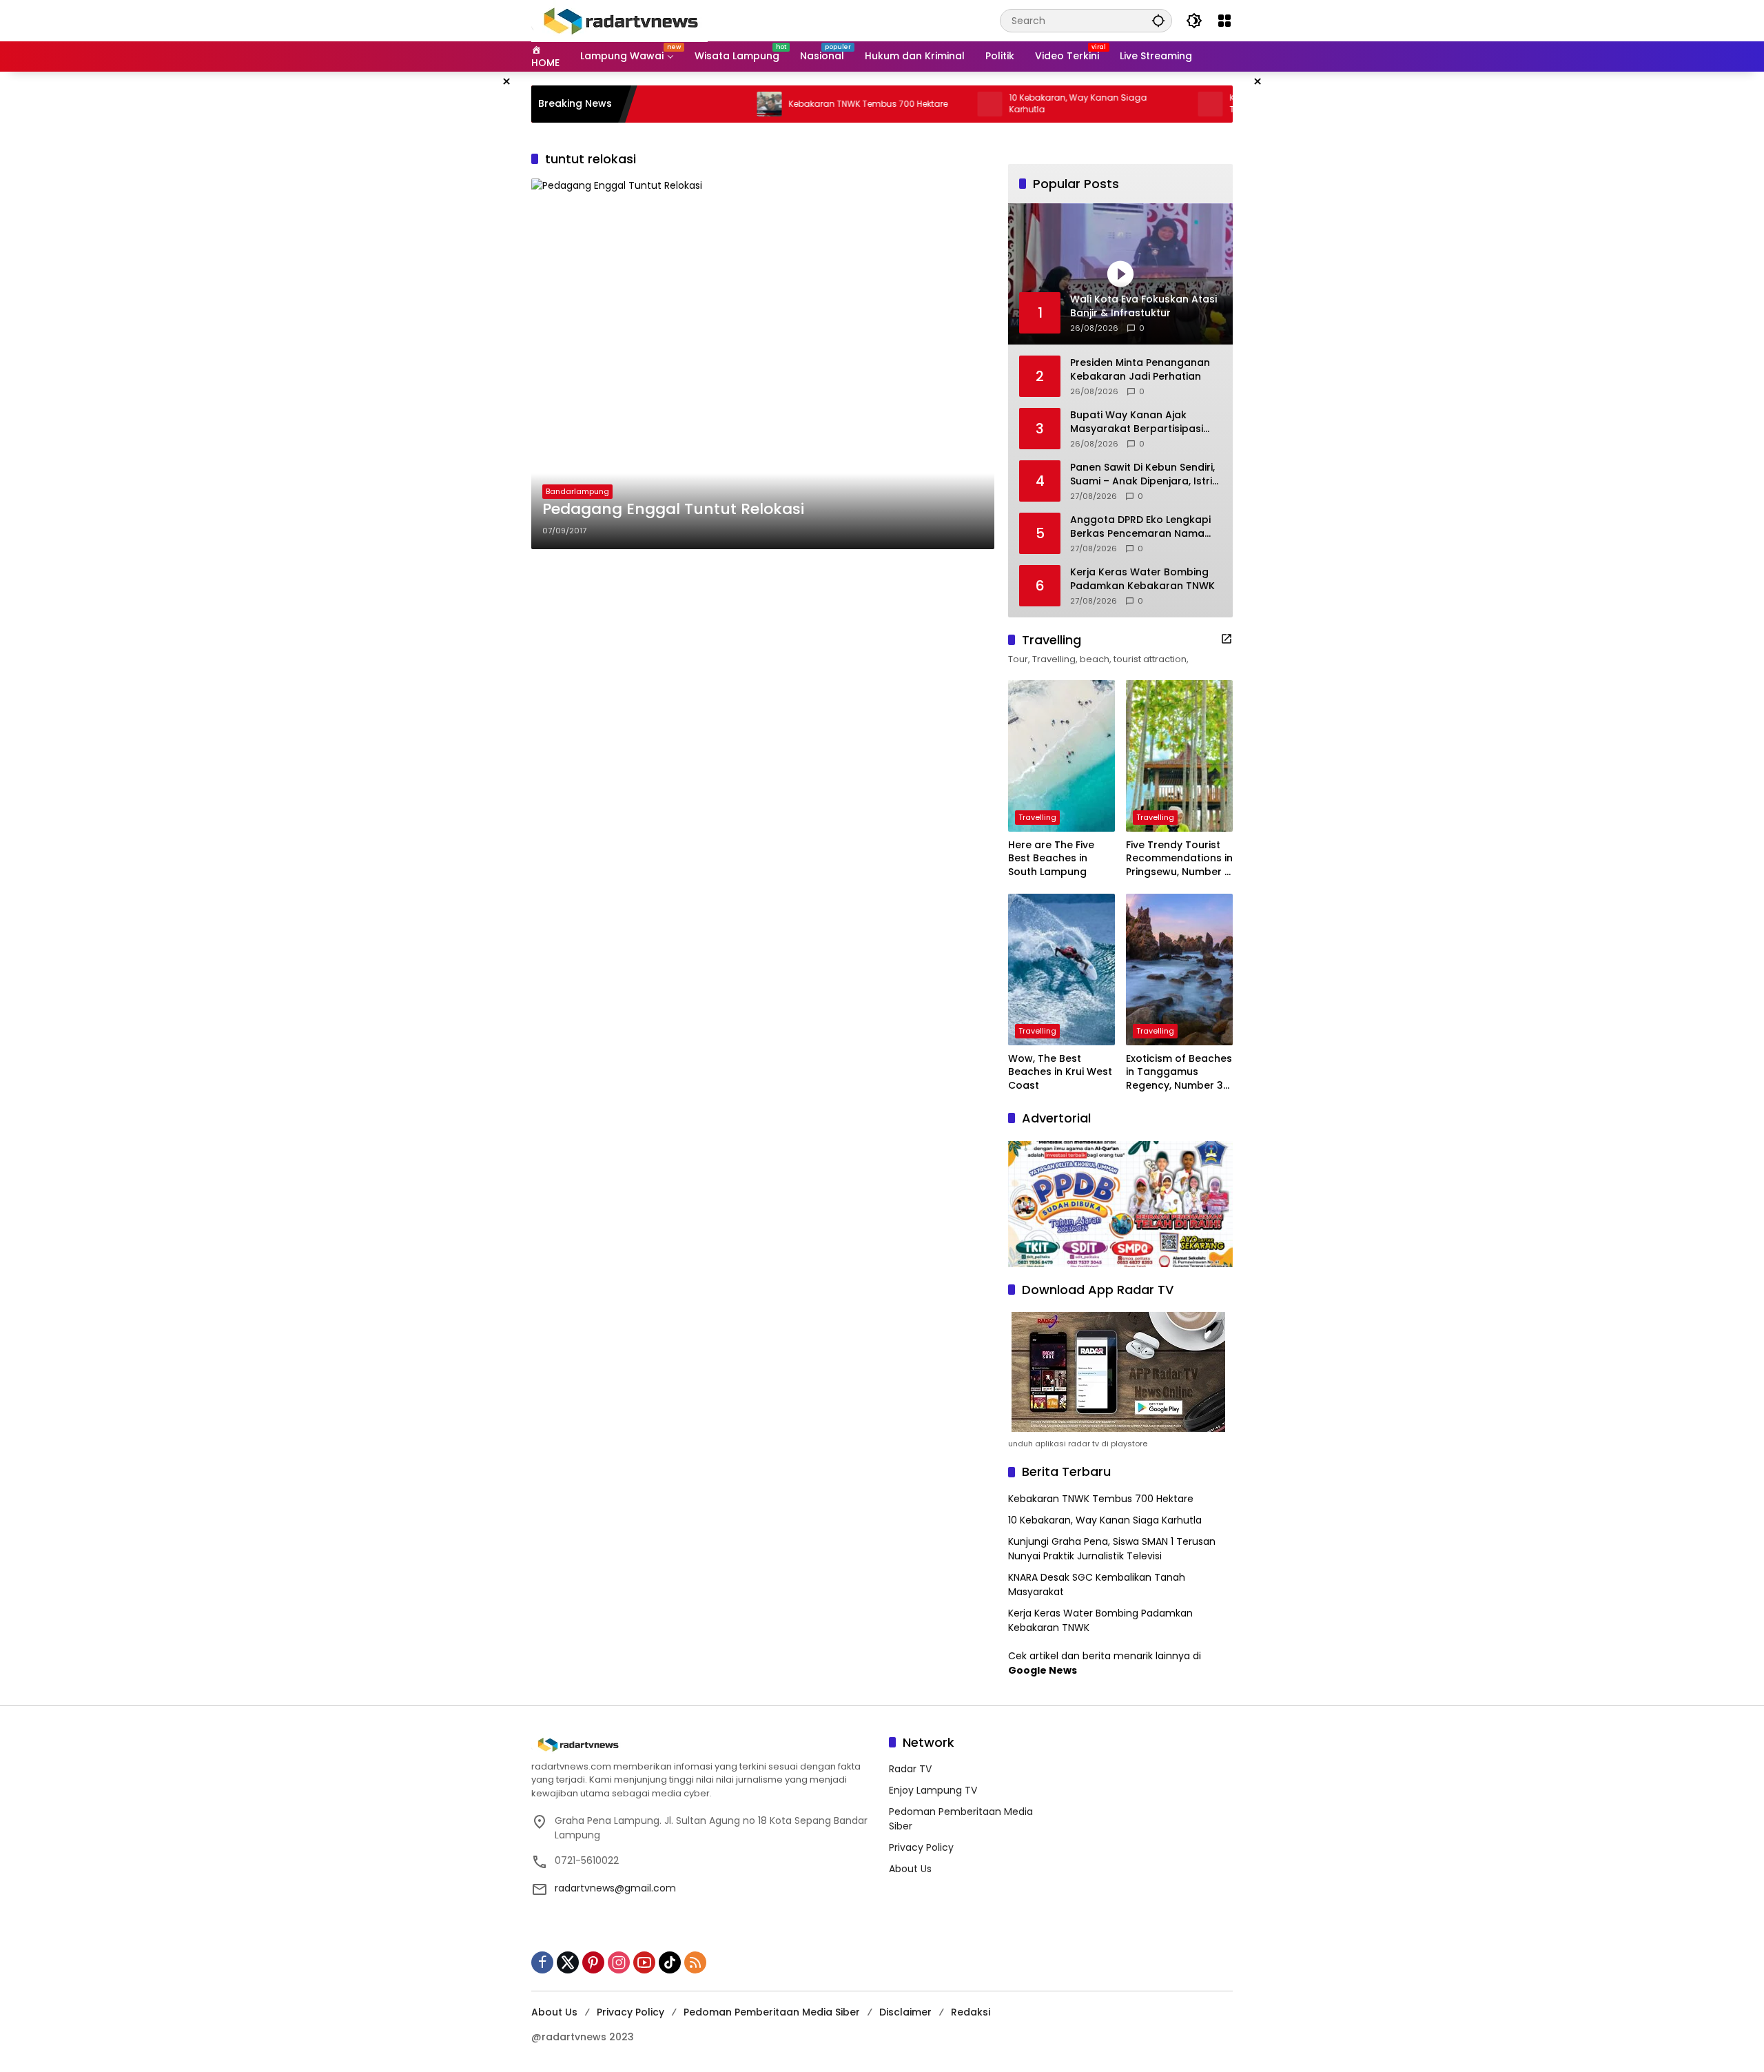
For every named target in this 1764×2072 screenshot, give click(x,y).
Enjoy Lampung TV (933, 1790)
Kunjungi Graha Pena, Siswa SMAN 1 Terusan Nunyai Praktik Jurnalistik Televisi (1112, 1549)
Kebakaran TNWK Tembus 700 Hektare (800, 104)
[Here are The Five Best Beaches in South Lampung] (1062, 756)
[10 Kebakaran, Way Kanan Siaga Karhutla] (921, 104)
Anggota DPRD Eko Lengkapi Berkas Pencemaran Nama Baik (1140, 527)
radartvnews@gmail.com (615, 1888)
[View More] (1227, 639)
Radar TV (910, 1769)
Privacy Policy (921, 1847)
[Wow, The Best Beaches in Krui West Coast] (1062, 970)
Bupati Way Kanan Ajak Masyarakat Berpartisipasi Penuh (1137, 422)
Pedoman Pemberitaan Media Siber (772, 2012)
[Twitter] (568, 1962)
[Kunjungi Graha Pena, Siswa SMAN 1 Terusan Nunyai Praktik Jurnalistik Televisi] (1142, 104)
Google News (1043, 1670)
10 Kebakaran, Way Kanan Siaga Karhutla (1009, 104)
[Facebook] (542, 1962)
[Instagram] (619, 1962)
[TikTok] (670, 1962)
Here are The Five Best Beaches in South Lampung (1051, 859)
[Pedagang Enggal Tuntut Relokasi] (763, 364)
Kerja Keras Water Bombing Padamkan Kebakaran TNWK (1142, 579)
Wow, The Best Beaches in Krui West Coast (1060, 1072)
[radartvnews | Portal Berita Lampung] (619, 20)
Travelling (1037, 817)
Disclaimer (905, 2012)
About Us (910, 1869)
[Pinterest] (593, 1962)
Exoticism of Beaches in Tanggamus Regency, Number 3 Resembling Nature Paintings (1179, 1073)
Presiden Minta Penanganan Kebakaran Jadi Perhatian (1140, 370)
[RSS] (695, 1962)
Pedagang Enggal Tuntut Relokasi (673, 509)
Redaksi (971, 2012)
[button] (1158, 20)
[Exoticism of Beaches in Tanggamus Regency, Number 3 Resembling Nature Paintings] (1179, 970)
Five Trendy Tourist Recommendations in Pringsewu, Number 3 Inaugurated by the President (1179, 859)
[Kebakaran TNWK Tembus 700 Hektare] (701, 104)
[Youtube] (644, 1962)
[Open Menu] (1224, 21)
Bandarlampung (577, 491)
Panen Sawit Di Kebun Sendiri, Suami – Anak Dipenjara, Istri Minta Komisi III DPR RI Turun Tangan (1142, 474)
